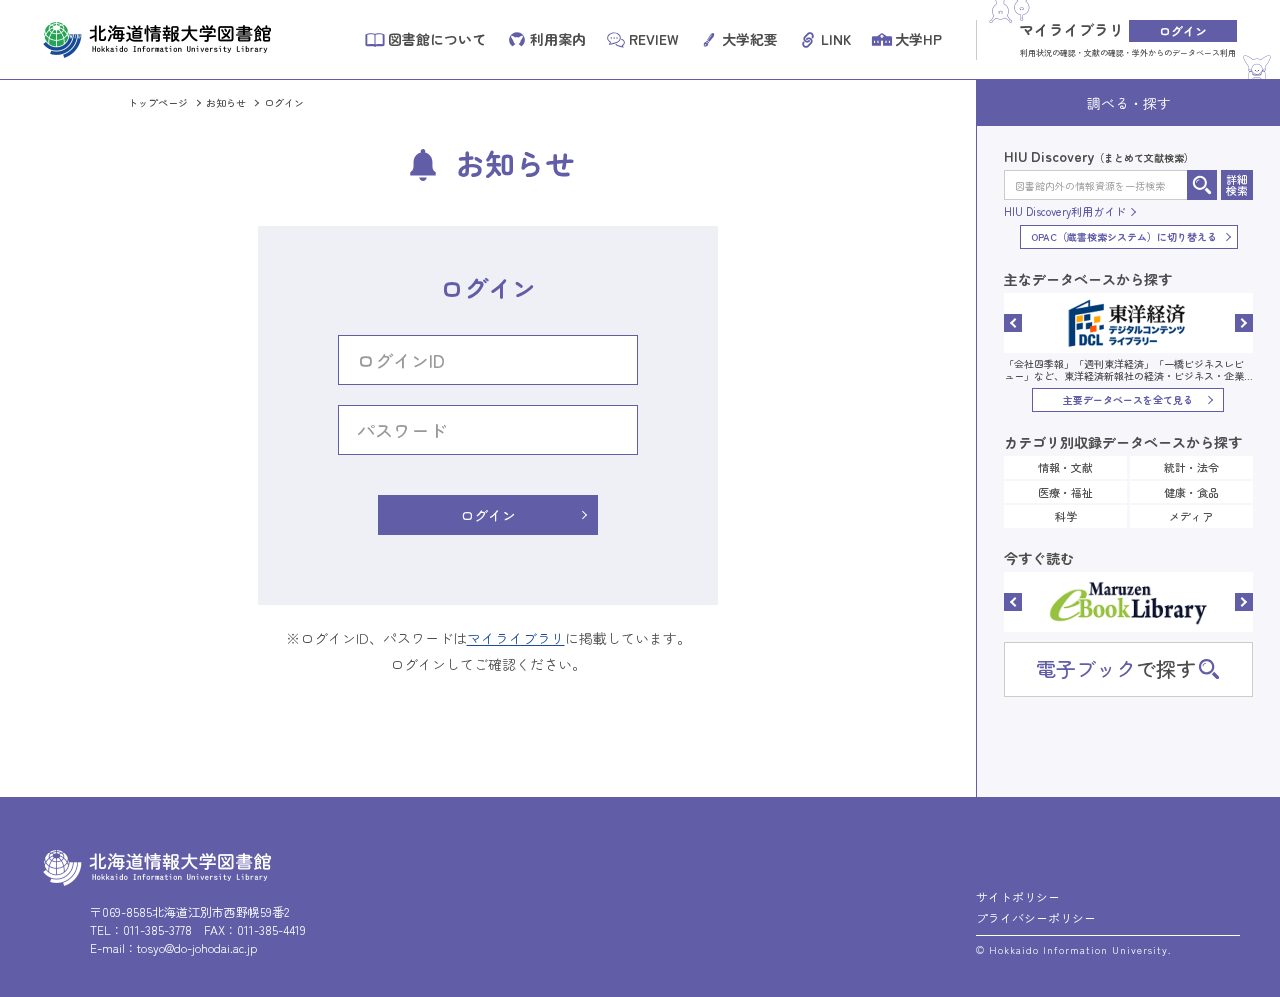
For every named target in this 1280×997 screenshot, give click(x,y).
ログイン (488, 515)
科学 (1066, 516)
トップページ (158, 102)
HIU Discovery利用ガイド (1065, 211)
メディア (1191, 516)
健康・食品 (1191, 492)
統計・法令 (1191, 467)
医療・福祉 (1065, 492)
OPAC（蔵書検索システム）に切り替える (1124, 236)
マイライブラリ (516, 638)
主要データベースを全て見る (1128, 399)
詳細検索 (1237, 184)
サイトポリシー (1018, 896)
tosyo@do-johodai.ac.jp (197, 947)
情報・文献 (1065, 467)
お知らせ (226, 102)
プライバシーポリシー (1036, 917)
